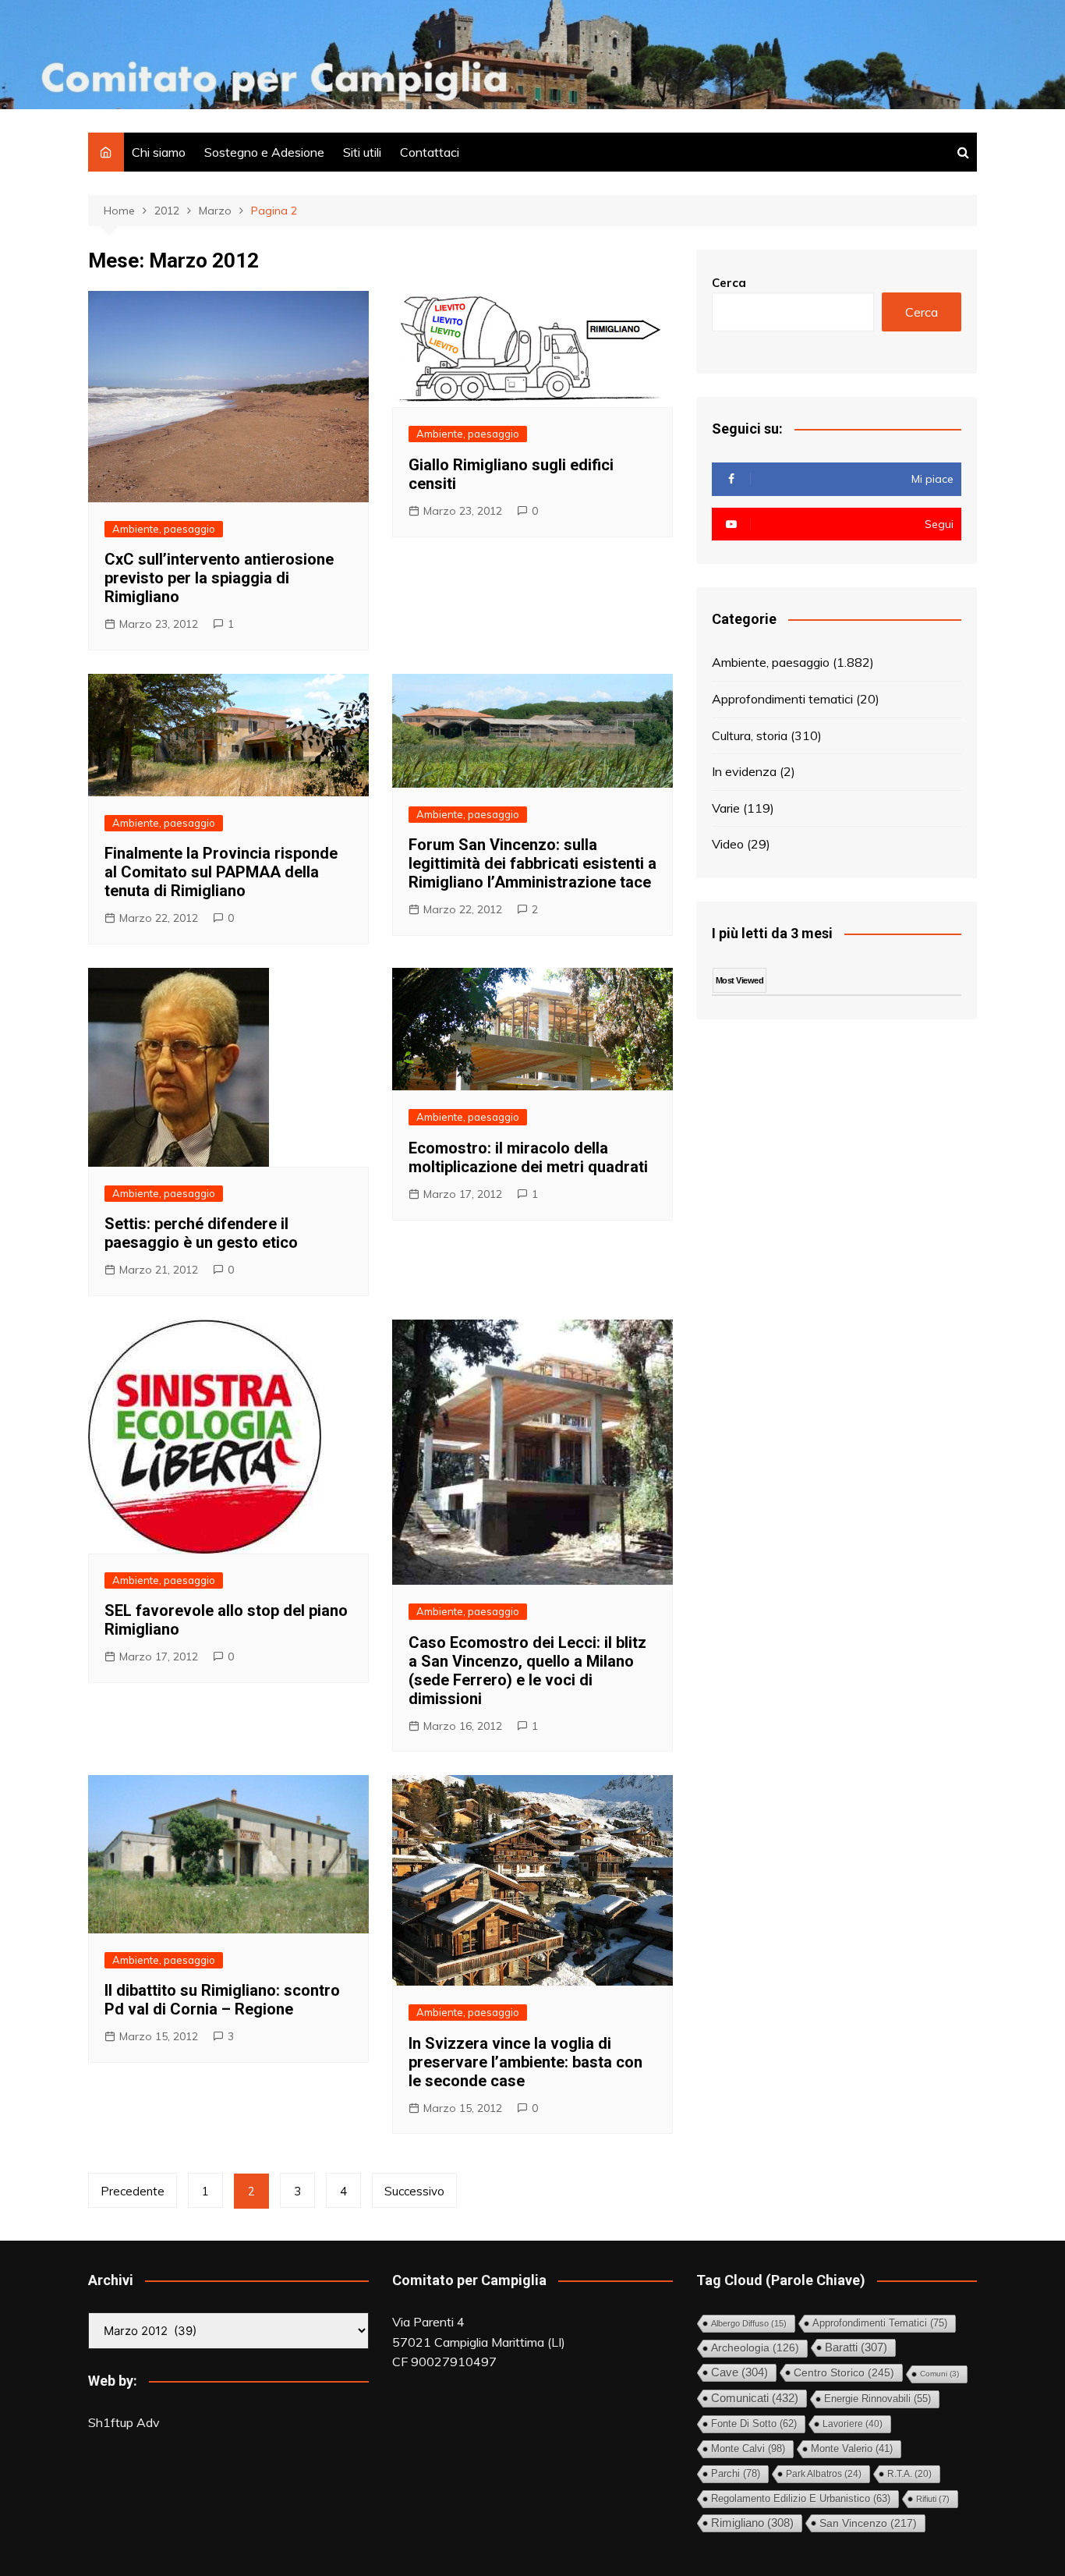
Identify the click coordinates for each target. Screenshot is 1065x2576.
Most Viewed (739, 980)
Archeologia (755, 2348)
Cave (739, 2372)
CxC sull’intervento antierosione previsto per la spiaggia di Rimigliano (219, 578)
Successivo (414, 2191)
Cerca (729, 283)
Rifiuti (933, 2499)
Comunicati (755, 2398)
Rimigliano (752, 2523)
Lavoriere (853, 2424)
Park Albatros (824, 2474)
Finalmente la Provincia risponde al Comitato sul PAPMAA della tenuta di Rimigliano (221, 872)
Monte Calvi (748, 2448)
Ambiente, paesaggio (164, 529)
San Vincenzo (868, 2523)
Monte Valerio (852, 2449)
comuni (939, 2374)
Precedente (133, 2191)
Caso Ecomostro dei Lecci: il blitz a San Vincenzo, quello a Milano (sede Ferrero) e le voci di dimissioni (527, 1671)
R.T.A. (909, 2473)
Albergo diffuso (749, 2323)
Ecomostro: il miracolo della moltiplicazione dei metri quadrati (528, 1157)
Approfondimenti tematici (782, 699)
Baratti (856, 2347)
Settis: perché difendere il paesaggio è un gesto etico (201, 1233)
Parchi (736, 2473)
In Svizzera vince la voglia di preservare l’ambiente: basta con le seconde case (525, 2062)
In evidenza (744, 771)
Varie (726, 808)
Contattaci (430, 152)
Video (728, 844)
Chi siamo (159, 152)
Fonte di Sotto (754, 2424)
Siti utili (362, 152)
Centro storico (844, 2372)
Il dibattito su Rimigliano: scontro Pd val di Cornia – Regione (222, 2000)
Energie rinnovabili (877, 2399)
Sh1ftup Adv (124, 2422)
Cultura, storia (750, 735)
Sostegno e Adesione (264, 152)
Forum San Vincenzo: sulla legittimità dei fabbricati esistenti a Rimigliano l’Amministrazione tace (532, 863)
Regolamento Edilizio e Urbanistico (801, 2498)
